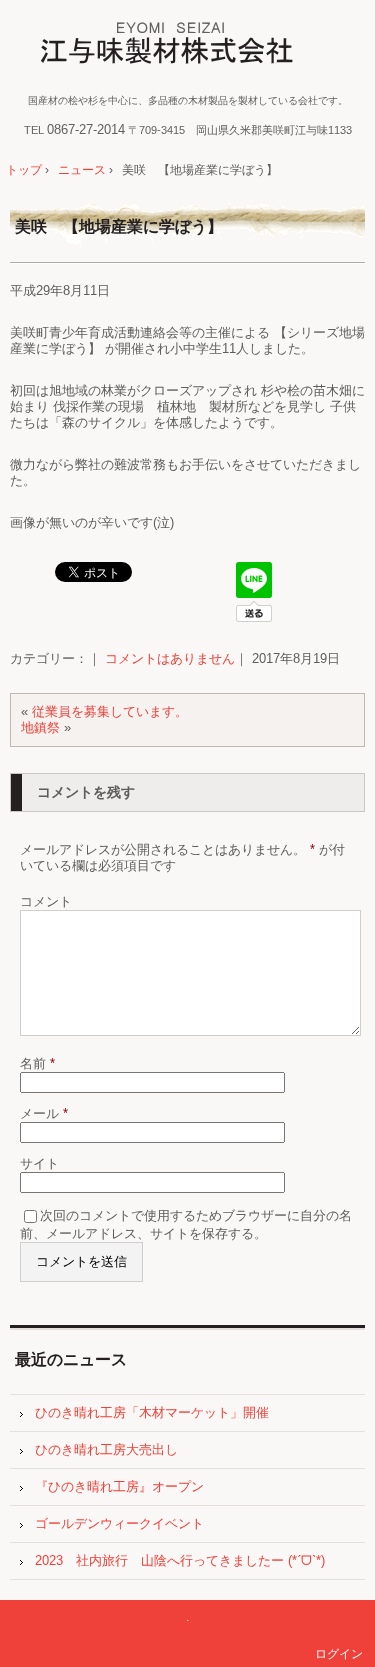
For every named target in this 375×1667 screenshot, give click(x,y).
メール (44, 1113)
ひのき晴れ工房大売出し (106, 1449)
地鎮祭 (40, 727)
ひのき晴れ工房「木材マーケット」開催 (152, 1412)
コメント (46, 901)
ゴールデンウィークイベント (119, 1523)
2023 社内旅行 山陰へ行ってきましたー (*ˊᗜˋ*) (180, 1560)
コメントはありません (170, 658)
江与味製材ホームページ (187, 45)
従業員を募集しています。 (110, 711)
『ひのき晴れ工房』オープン (119, 1486)
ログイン (339, 1654)
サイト (39, 1163)
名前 (37, 1063)
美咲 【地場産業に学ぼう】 (119, 226)
